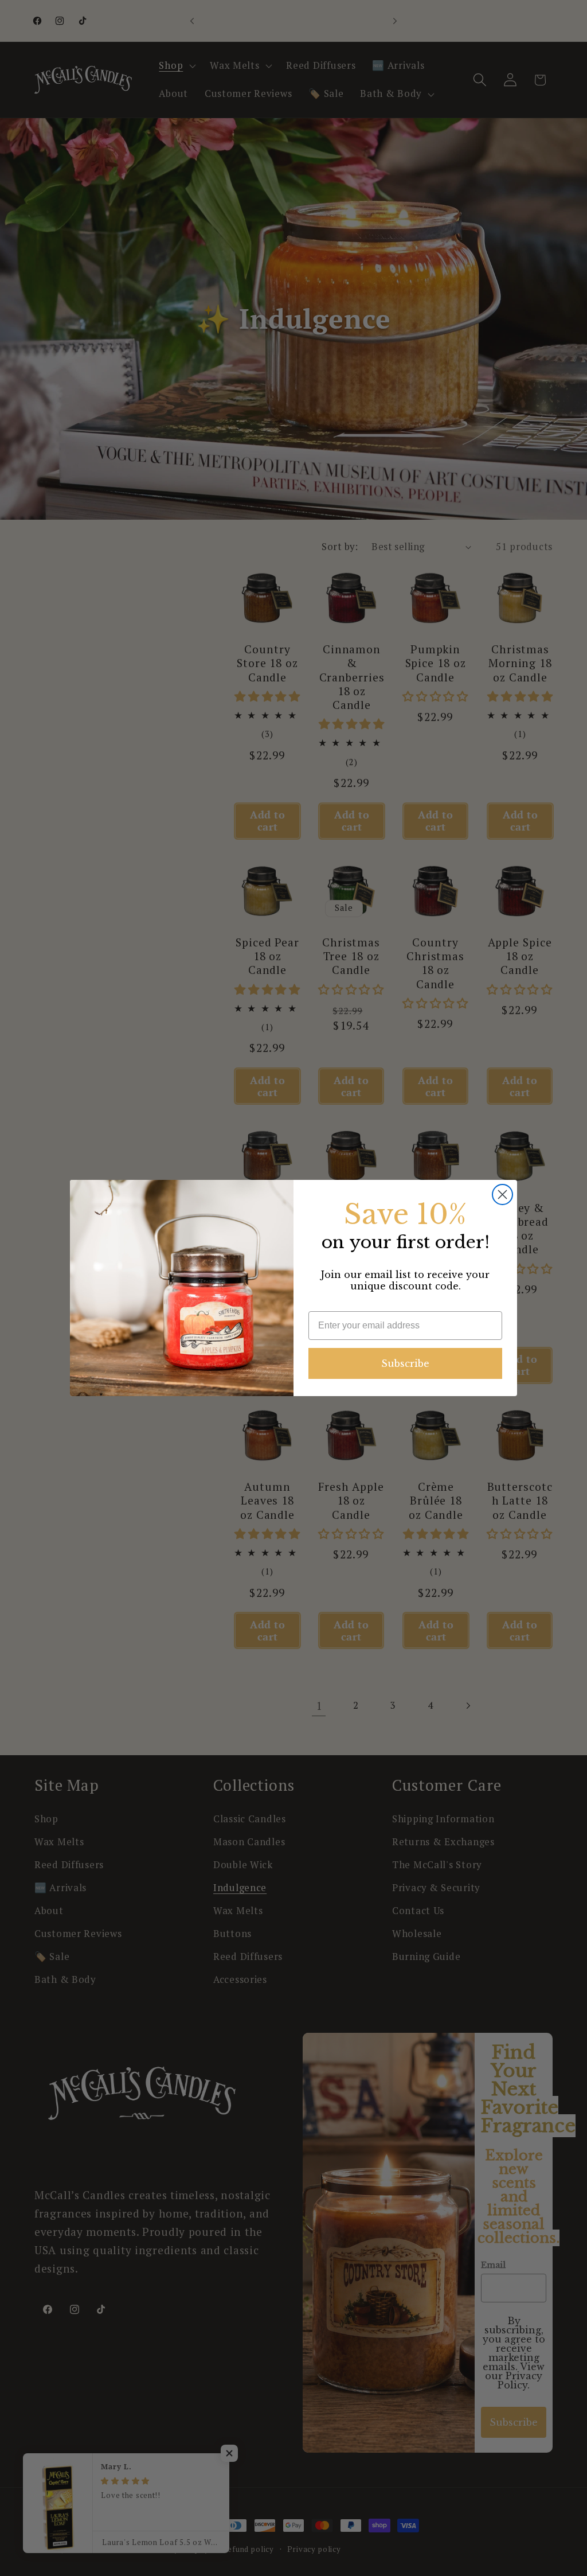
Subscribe (405, 1363)
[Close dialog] (502, 1195)
